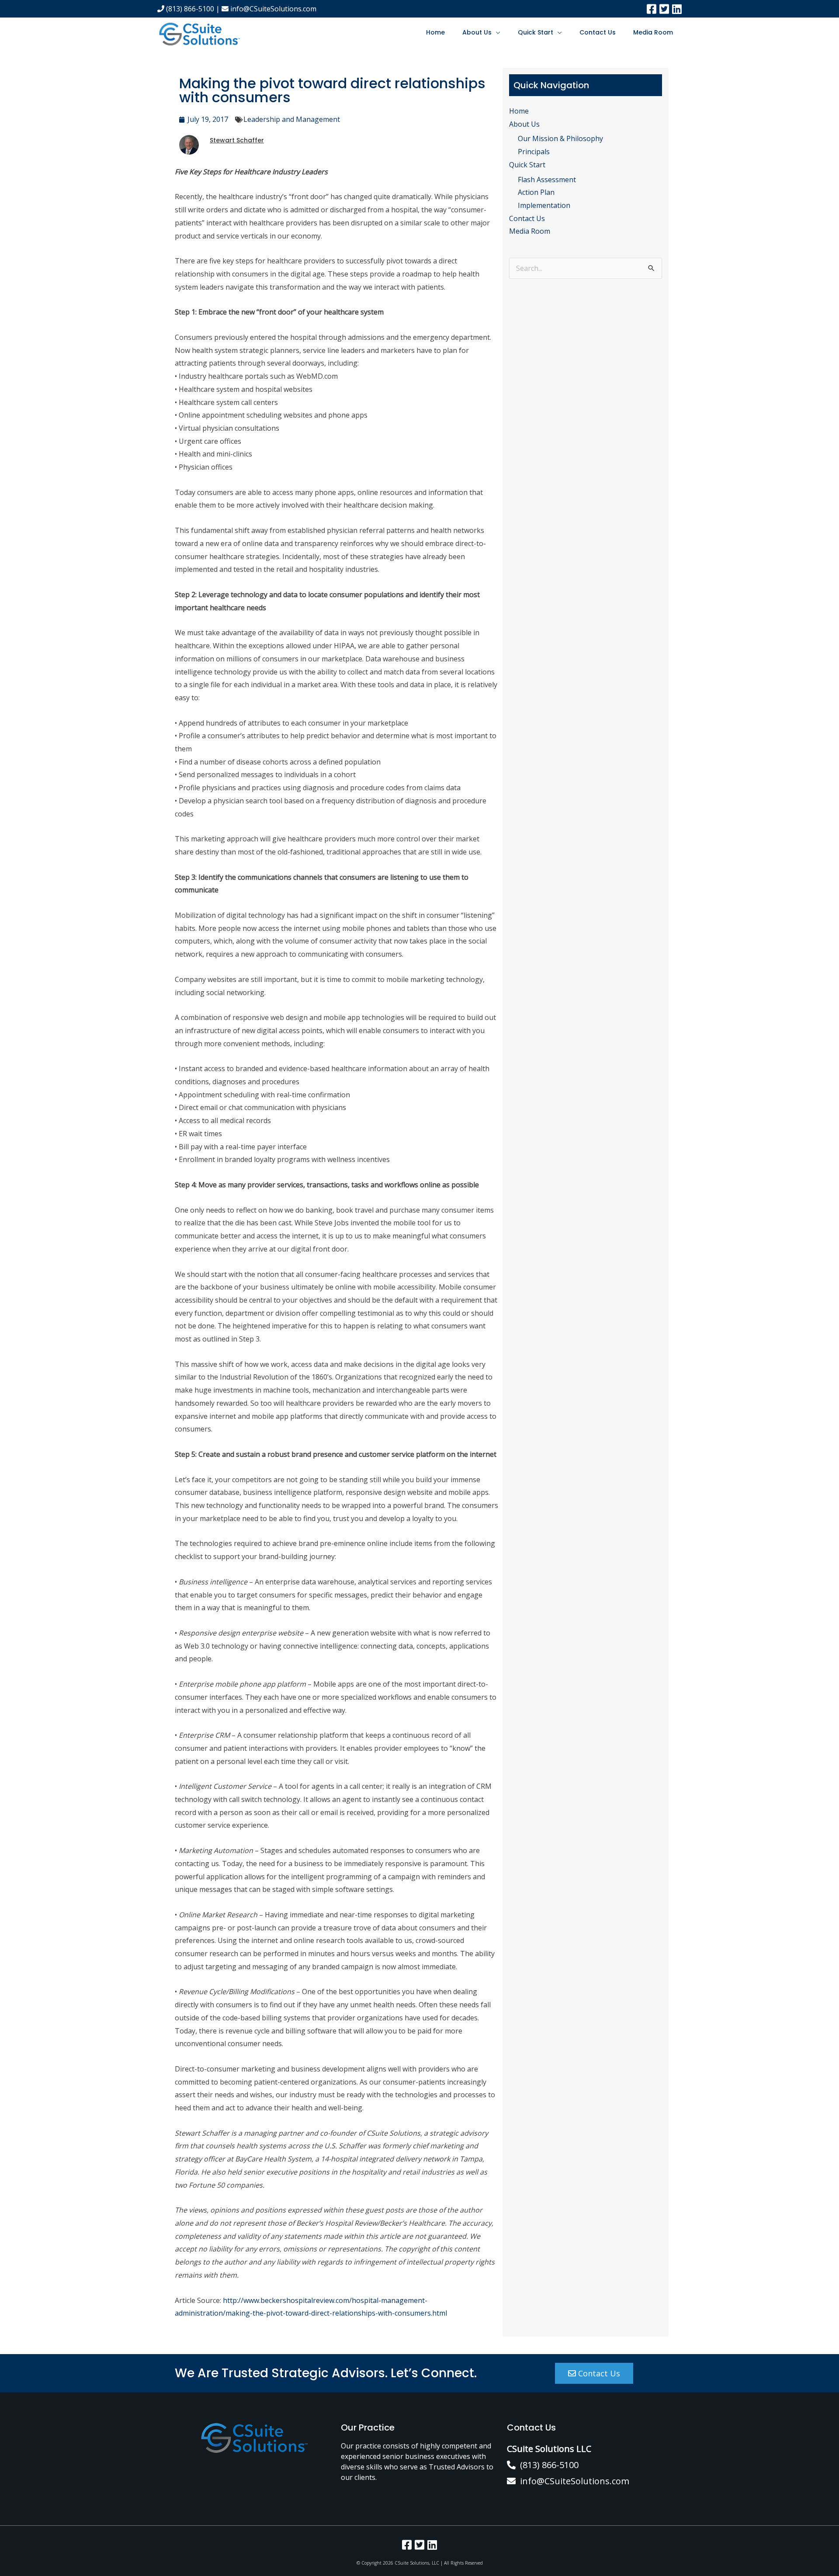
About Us (477, 32)
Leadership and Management (292, 119)
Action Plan (536, 192)
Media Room (653, 32)
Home (435, 32)
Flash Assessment (547, 180)
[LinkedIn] (677, 9)
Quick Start (536, 32)
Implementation (544, 205)
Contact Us (598, 32)
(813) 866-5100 (189, 9)
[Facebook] (652, 9)
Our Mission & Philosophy (560, 138)
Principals (534, 152)
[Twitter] (664, 9)
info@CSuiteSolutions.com (272, 9)
